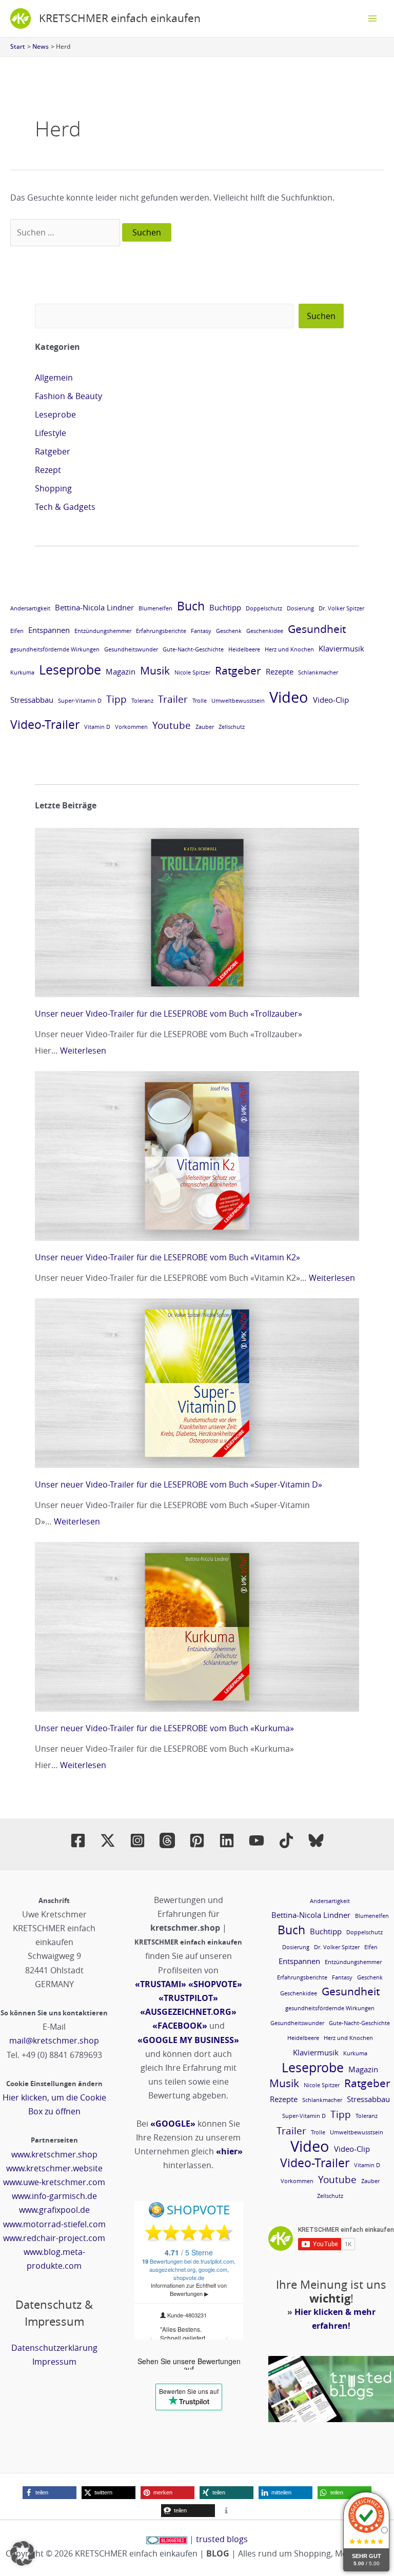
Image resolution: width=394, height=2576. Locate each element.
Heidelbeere (244, 649)
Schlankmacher (318, 672)
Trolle (200, 701)
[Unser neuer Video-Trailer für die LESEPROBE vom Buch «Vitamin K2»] (197, 1156)
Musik (155, 670)
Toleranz (142, 701)
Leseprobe (55, 414)
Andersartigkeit (30, 608)
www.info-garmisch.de (54, 2196)
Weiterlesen (83, 1051)
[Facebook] (78, 1840)
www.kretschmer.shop (54, 2154)
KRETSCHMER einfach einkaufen (120, 18)
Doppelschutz (264, 608)
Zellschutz (232, 727)
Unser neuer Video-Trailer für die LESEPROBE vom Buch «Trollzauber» (169, 1014)
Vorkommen (131, 727)
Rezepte (280, 671)
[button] (50, 2493)
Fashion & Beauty (68, 396)
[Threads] (167, 1840)
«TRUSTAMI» (161, 1984)
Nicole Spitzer (192, 672)
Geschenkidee (265, 631)
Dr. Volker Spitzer (341, 608)
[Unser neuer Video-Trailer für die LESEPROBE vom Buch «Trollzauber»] (197, 913)
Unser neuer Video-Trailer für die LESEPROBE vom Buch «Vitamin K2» (168, 1257)
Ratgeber (53, 451)
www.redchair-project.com (54, 2238)
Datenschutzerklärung (54, 2348)
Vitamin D (97, 727)
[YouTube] (257, 1840)
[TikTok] (286, 1840)
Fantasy (201, 631)
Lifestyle (51, 433)
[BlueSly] (316, 1840)
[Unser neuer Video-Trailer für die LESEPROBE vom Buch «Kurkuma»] (197, 1627)
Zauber (205, 727)
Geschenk (229, 631)
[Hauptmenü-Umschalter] (372, 18)
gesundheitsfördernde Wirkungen (55, 649)
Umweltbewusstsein (238, 701)
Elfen (17, 631)
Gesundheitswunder (131, 649)
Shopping (53, 488)
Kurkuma (22, 672)
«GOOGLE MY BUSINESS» (188, 2040)
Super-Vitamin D (80, 701)
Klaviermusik (341, 648)
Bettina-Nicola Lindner (94, 607)
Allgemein (54, 378)
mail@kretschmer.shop (54, 2040)
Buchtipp (225, 607)
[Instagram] (137, 1840)
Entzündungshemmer (103, 631)
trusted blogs (222, 2539)
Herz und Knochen (289, 649)
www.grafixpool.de (54, 2210)
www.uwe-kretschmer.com (54, 2182)
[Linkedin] (227, 1840)
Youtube (172, 725)
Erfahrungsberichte (161, 631)
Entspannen (49, 630)
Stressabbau (32, 700)
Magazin (121, 671)
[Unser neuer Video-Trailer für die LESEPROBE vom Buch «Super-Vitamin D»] (197, 1383)
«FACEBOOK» (180, 2026)
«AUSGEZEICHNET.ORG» (188, 2012)
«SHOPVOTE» (215, 1984)
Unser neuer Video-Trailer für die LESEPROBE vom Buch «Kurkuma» (164, 1728)
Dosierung (300, 608)
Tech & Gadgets (65, 507)
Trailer (173, 699)
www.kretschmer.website (54, 2168)
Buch (191, 606)
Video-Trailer (45, 724)
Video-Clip (331, 700)
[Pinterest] (197, 1840)
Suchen (321, 316)
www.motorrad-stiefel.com (54, 2224)
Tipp (116, 699)
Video (289, 697)
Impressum (54, 2362)
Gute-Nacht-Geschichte (193, 649)
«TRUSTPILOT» (188, 1998)
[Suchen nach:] (66, 232)
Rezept (48, 470)
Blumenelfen (155, 608)
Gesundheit (317, 629)
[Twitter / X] (108, 1840)
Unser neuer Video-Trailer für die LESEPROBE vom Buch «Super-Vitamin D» (179, 1484)
